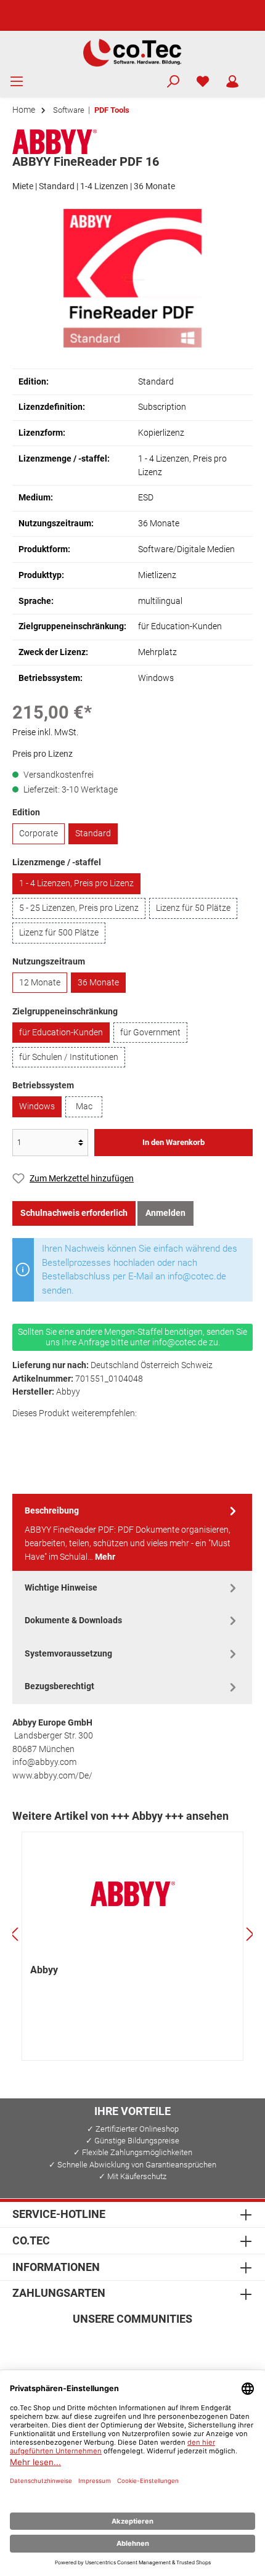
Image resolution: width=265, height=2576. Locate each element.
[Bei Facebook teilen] (24, 1434)
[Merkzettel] (203, 82)
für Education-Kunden (61, 1033)
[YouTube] (162, 2345)
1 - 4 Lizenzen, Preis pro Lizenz (76, 883)
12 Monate (40, 983)
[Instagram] (103, 2345)
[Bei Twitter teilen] (51, 1434)
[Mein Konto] (232, 82)
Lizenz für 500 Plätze (59, 933)
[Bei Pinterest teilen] (78, 1434)
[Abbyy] (55, 141)
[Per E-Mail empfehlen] (132, 1434)
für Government (150, 1033)
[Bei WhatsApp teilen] (105, 1434)
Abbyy (44, 1970)
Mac (84, 1107)
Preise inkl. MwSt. (45, 732)
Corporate (39, 834)
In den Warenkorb (173, 1142)
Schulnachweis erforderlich (74, 1213)
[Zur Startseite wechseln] (132, 52)
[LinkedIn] (192, 2345)
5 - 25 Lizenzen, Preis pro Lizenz (79, 908)
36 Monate (98, 983)
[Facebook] (74, 2345)
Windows (37, 1107)
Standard (93, 834)
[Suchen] (173, 82)
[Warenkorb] (255, 76)
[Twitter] (133, 2345)
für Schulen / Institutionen (69, 1057)
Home (24, 110)
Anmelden (165, 1213)
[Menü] (17, 82)
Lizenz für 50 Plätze (193, 908)
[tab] (132, 1533)
